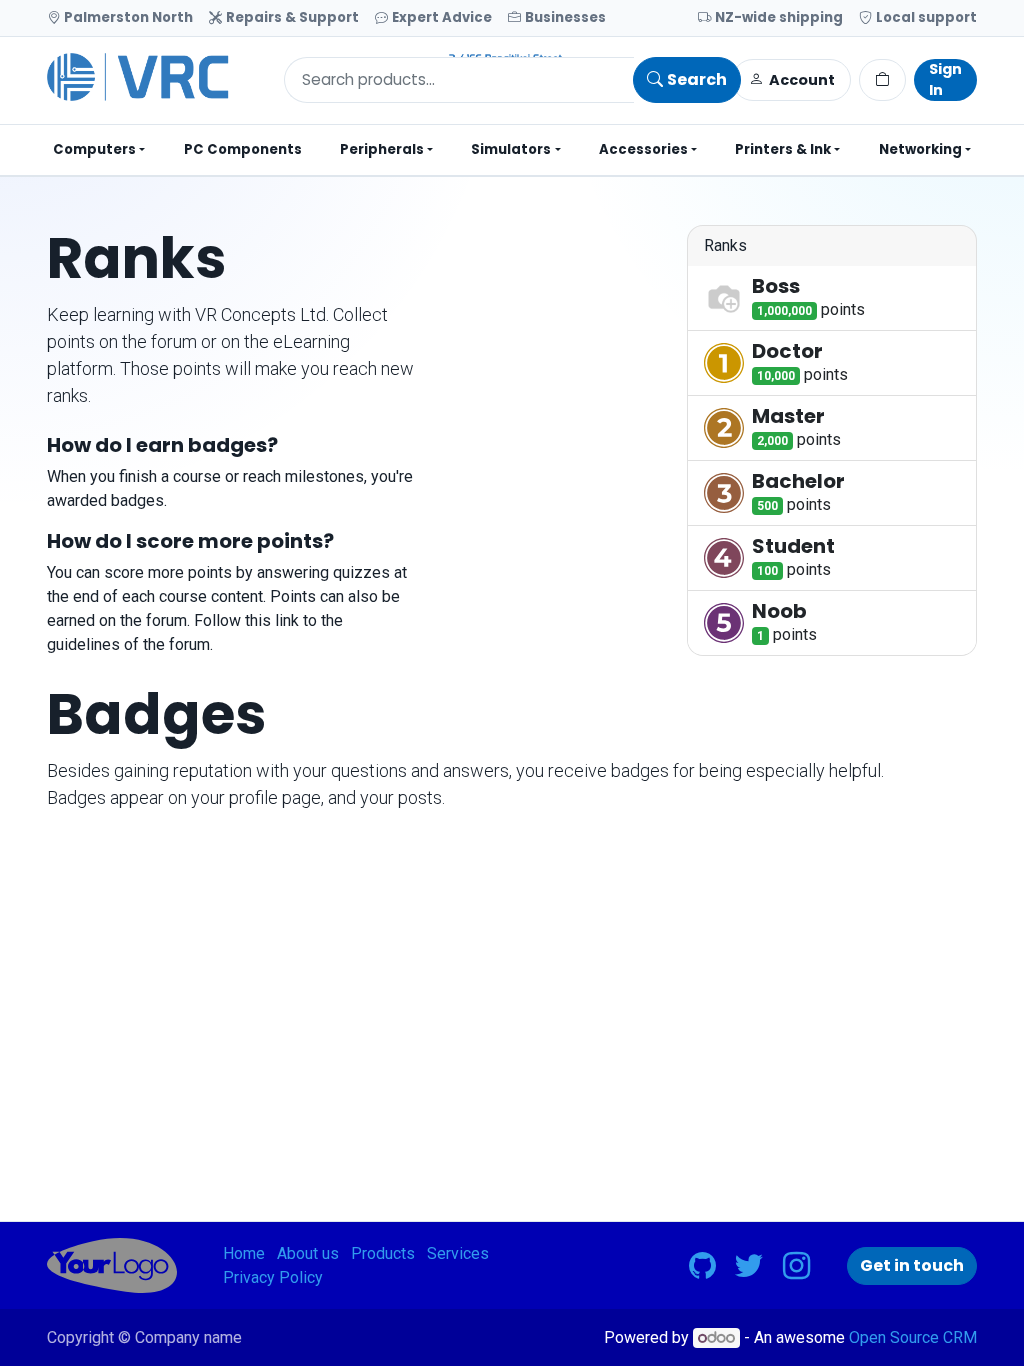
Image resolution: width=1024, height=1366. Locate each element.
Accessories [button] (643, 149)
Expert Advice (442, 17)
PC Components (243, 149)
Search (697, 79)
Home (244, 1253)
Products (383, 1253)
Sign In (945, 79)
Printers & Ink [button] (783, 149)
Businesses (565, 17)
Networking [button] (920, 149)
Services (458, 1253)
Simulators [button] (511, 149)
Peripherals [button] (382, 149)
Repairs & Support (292, 17)
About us (308, 1253)
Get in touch (912, 1265)
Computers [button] (94, 149)
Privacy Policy (273, 1277)
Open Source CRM (913, 1337)
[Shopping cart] (882, 80)
